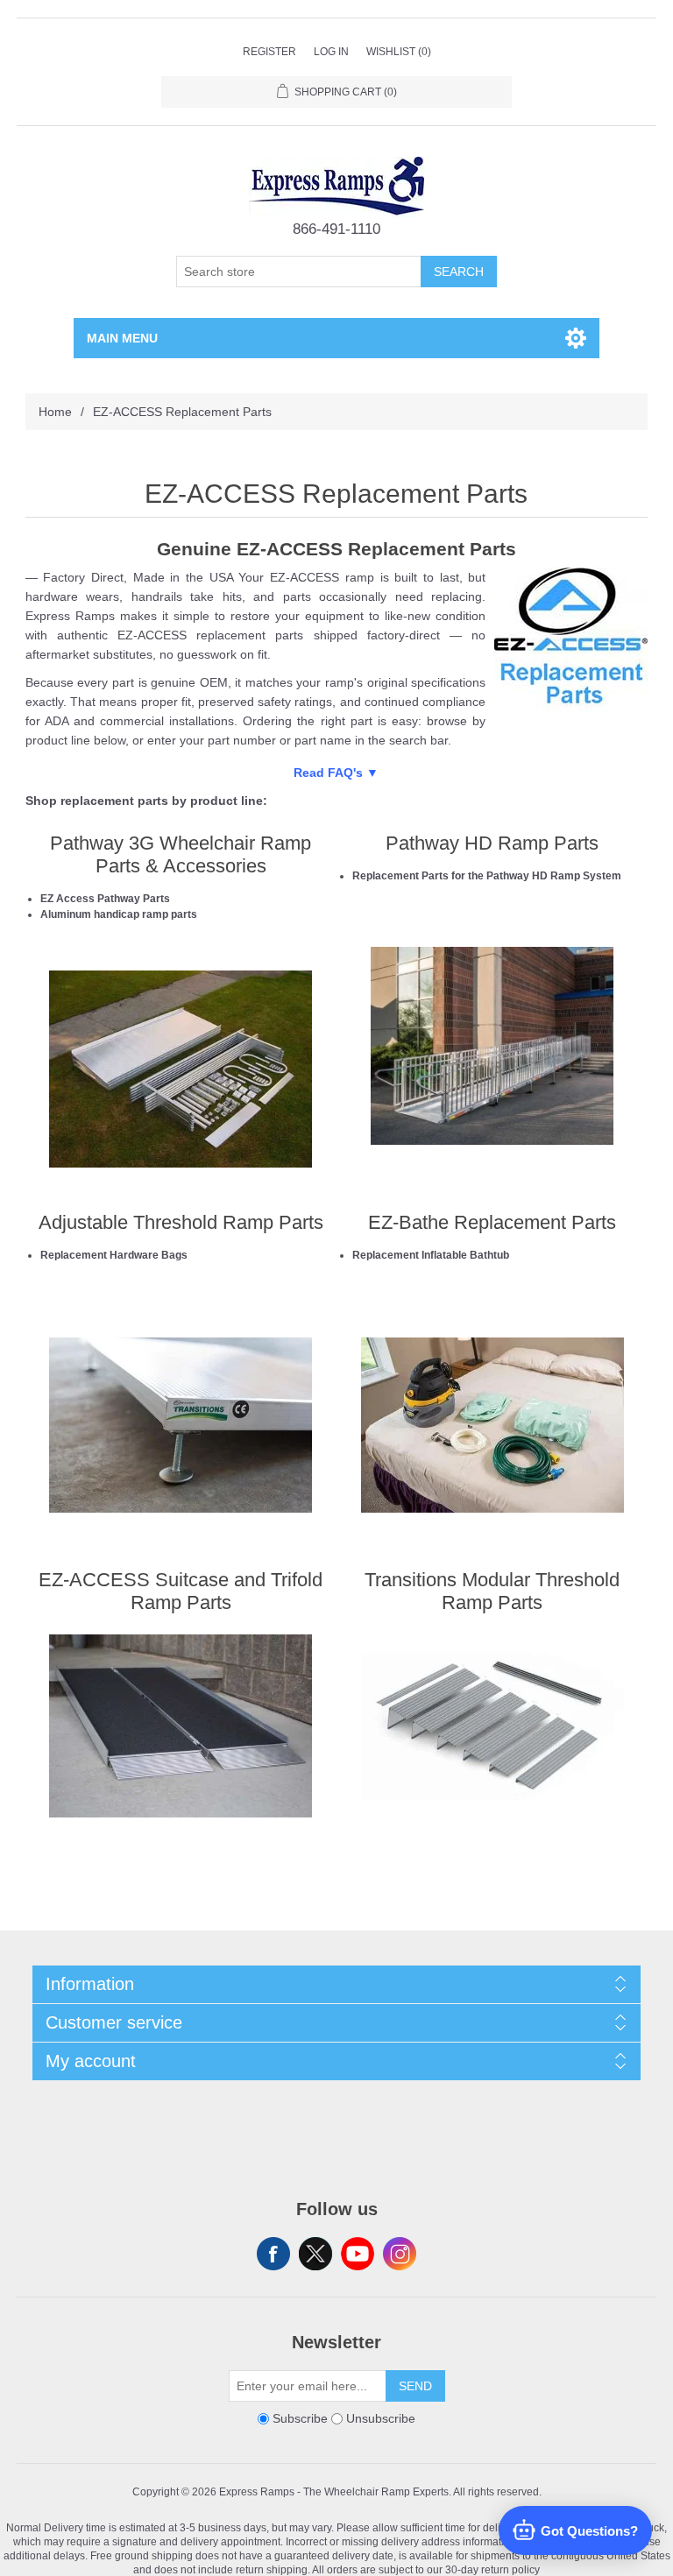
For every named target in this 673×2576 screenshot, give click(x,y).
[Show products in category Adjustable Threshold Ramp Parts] (181, 1425)
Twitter (315, 2254)
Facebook (273, 2254)
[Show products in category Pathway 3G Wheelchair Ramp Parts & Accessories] (181, 1069)
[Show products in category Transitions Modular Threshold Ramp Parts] (492, 1726)
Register (269, 52)
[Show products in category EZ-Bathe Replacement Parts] (492, 1425)
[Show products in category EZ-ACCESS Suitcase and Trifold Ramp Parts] (181, 1726)
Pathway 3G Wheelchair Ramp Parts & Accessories (181, 854)
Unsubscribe (381, 2418)
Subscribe (300, 2418)
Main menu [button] (122, 338)
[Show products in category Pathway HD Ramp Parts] (492, 1046)
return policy (510, 2569)
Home (55, 412)
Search (459, 272)
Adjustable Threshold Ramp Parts (181, 1222)
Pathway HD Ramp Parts (492, 843)
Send (415, 2386)
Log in (331, 52)
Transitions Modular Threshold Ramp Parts (492, 1591)
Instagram (400, 2254)
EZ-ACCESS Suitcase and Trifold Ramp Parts (181, 1591)
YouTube (358, 2254)
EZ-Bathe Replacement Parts (492, 1222)
